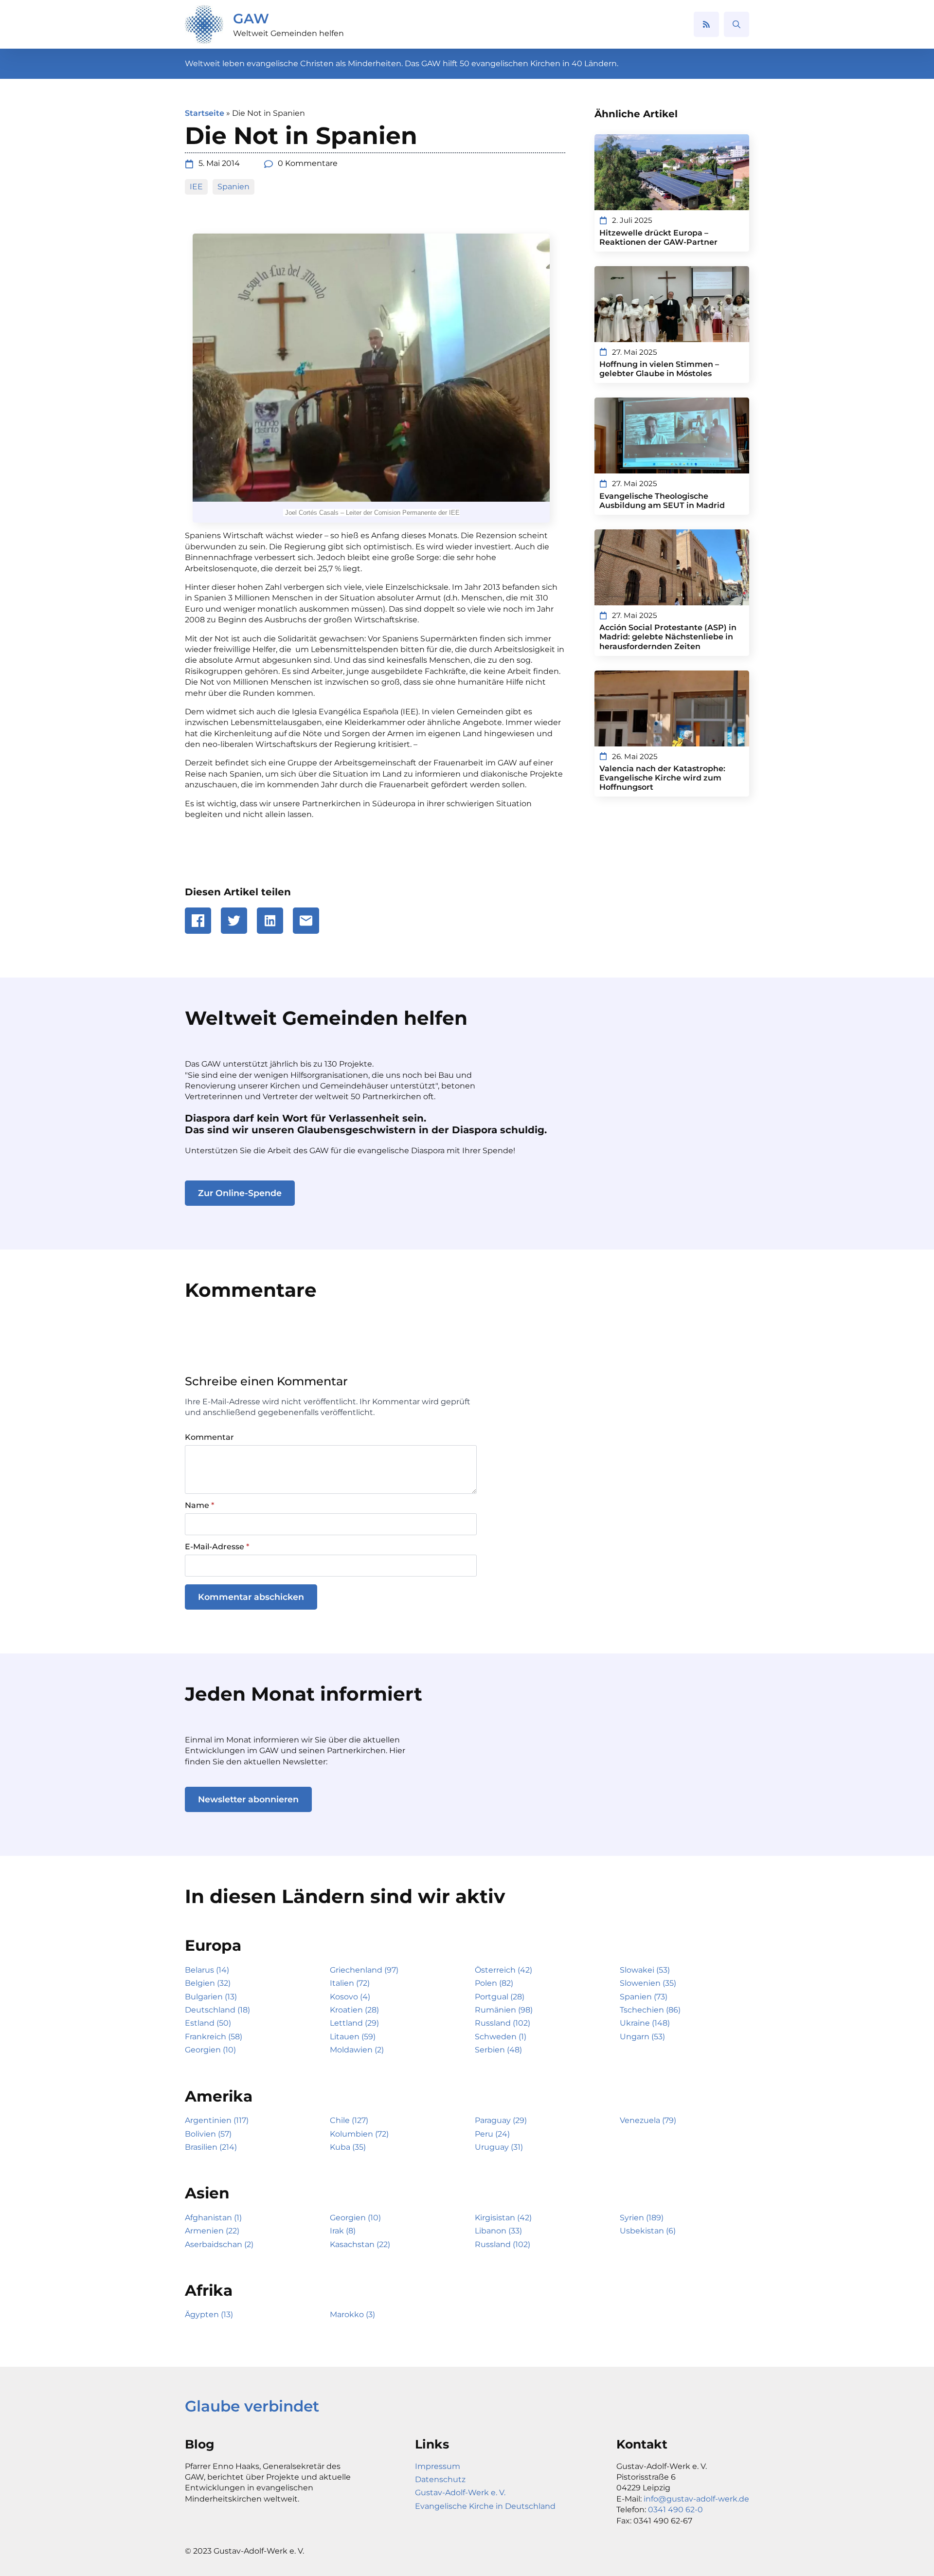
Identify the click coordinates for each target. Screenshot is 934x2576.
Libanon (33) (498, 2231)
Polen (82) (494, 1983)
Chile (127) (349, 2120)
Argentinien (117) (217, 2120)
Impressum (438, 2466)
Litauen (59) (353, 2037)
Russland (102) (503, 2023)
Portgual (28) (500, 1997)
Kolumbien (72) (359, 2134)
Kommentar (209, 1437)
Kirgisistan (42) (503, 2218)
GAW (251, 18)
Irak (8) (343, 2231)
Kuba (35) (348, 2147)
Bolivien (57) (208, 2134)
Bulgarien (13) (211, 1997)
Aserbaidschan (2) (219, 2244)
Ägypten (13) (209, 2314)
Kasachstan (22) (360, 2244)
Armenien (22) (212, 2231)
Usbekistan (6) (648, 2231)
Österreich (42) (503, 1970)
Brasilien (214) (211, 2147)
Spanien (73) (644, 1997)
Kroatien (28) (354, 2010)
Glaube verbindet (252, 2406)
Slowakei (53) (645, 1970)
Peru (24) (492, 2134)
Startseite (205, 113)
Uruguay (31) (499, 2147)
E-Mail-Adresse (217, 1547)
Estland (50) (208, 2023)
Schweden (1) (501, 2037)
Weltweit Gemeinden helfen (288, 33)
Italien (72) (350, 1983)
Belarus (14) (207, 1970)
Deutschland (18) (217, 2010)
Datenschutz (440, 2479)
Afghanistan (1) (213, 2218)
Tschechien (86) (650, 2010)
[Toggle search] (736, 24)
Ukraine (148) (645, 2023)
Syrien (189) (642, 2218)
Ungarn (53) (642, 2037)
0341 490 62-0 (675, 2510)
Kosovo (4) (350, 1997)
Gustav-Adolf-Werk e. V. (460, 2493)
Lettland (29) (354, 2023)
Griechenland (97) (364, 1970)
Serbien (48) (498, 2050)
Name (199, 1506)
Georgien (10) (210, 2050)
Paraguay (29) (501, 2120)
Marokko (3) (352, 2314)
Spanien (233, 187)
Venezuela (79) (648, 2120)
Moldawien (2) (357, 2050)
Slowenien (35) (648, 1983)
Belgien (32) (208, 1983)
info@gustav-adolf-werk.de (696, 2499)
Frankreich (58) (214, 2037)
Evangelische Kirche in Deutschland (485, 2506)
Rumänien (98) (504, 2010)
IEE (196, 187)
